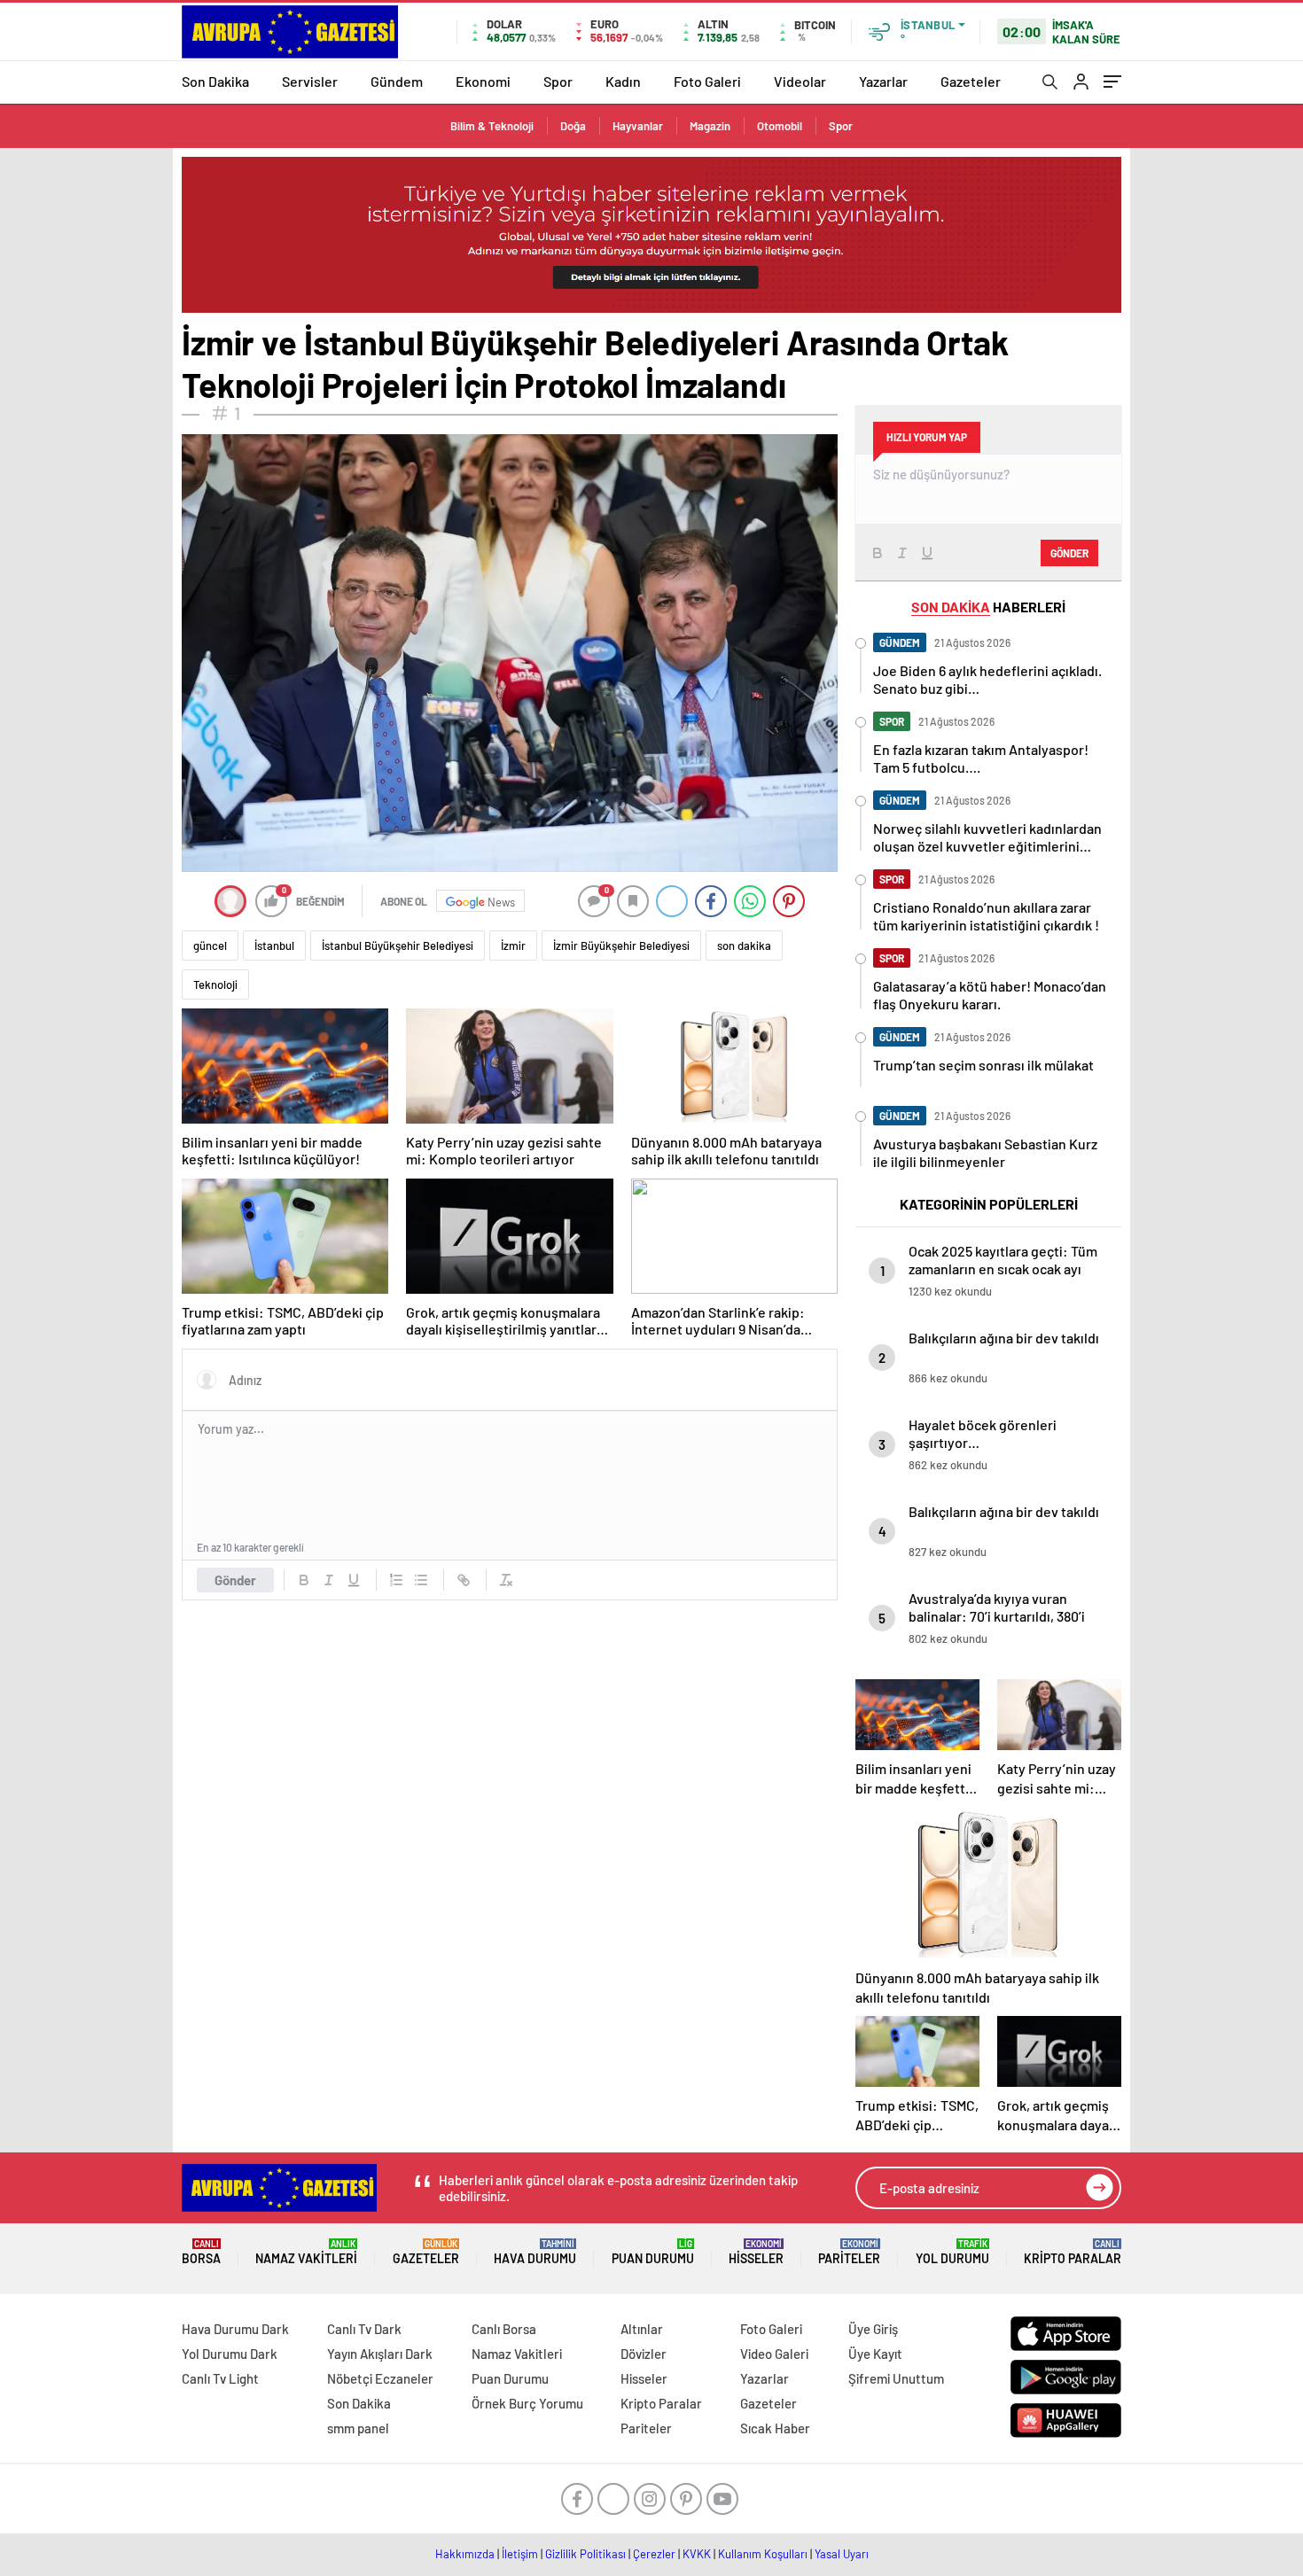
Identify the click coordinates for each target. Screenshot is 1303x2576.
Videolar (800, 81)
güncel (210, 946)
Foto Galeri (707, 81)
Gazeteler (971, 81)
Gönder (235, 1580)
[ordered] (396, 1580)
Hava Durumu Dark (235, 2329)
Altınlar (642, 2329)
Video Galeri (774, 2354)
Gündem (397, 81)
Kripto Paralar (1073, 2252)
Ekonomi (483, 81)
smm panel (358, 2428)
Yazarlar (883, 81)
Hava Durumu (535, 2252)
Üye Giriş (873, 2329)
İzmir (513, 946)
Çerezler (654, 2554)
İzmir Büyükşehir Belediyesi (621, 946)
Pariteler (849, 2252)
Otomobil (780, 126)
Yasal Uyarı (842, 2554)
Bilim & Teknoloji (492, 126)
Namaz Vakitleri (306, 2252)
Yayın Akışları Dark (380, 2354)
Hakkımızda (465, 2554)
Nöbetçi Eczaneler (380, 2378)
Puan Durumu (653, 2252)
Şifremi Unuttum (896, 2378)
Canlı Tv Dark (364, 2329)
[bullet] (421, 1580)
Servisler (310, 81)
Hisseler (756, 2252)
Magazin (710, 126)
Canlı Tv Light (220, 2378)
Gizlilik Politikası (585, 2554)
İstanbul (274, 946)
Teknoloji (215, 984)
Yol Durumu (952, 2252)
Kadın (623, 81)
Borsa (201, 2252)
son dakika (744, 946)
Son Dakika (215, 81)
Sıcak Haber (775, 2428)
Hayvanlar (638, 126)
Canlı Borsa (504, 2329)
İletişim (520, 2554)
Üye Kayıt (875, 2354)
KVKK (697, 2554)
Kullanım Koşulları (763, 2554)
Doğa (573, 126)
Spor (558, 81)
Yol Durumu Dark (230, 2354)
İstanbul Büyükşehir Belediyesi (398, 946)
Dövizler (644, 2354)
